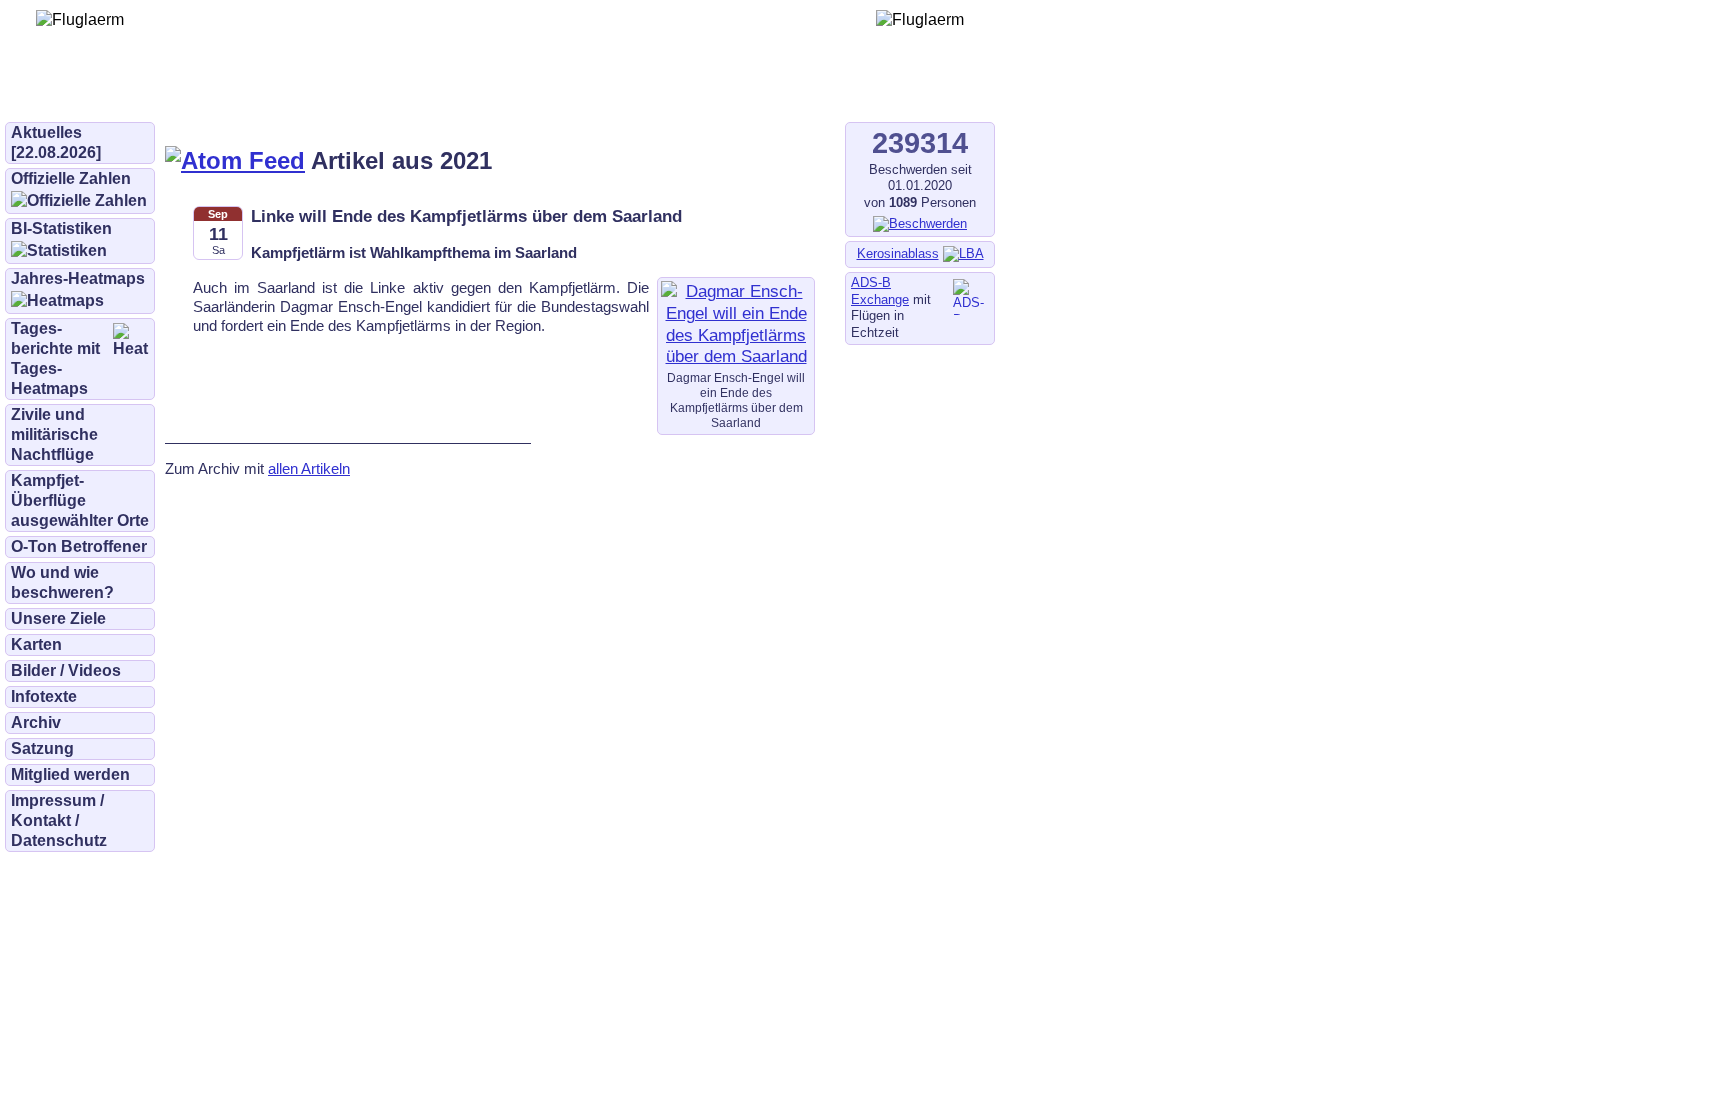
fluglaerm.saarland (699, 92)
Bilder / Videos (66, 670)
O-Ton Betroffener (79, 546)
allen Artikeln (309, 468)
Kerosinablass (898, 253)
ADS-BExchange (880, 291)
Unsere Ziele (58, 618)
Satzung (42, 748)
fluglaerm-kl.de (546, 92)
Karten (36, 644)
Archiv (36, 722)
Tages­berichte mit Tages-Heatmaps (55, 358)
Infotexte (44, 696)
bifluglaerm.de (284, 92)
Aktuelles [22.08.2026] (56, 142)
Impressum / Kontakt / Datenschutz (59, 820)
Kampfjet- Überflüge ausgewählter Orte (80, 500)
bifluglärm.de (414, 92)
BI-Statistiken (61, 228)
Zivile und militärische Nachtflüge (54, 434)
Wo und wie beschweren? (62, 582)
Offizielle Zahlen (71, 178)
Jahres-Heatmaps (78, 278)
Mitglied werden (70, 774)
